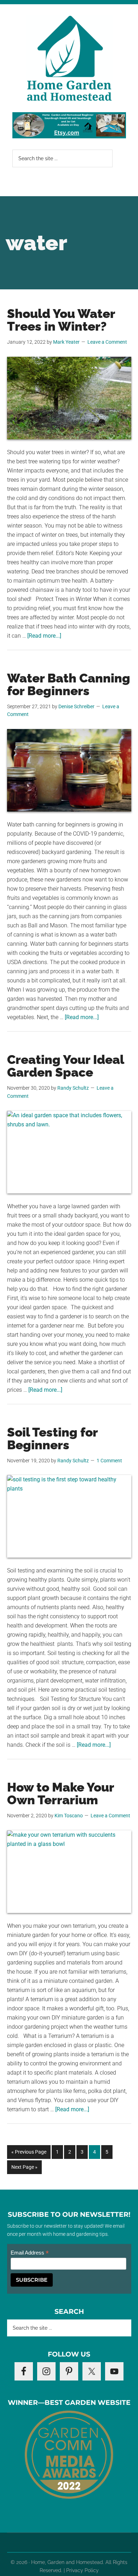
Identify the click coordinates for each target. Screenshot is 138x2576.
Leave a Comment (107, 342)
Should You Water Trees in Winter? (61, 320)
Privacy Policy (82, 2570)
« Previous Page (29, 2154)
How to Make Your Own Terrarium (61, 1793)
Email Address (30, 2253)
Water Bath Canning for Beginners (69, 684)
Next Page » (24, 2169)
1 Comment (109, 1461)
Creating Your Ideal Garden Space (65, 1066)
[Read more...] (44, 636)
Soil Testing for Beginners (52, 1439)
